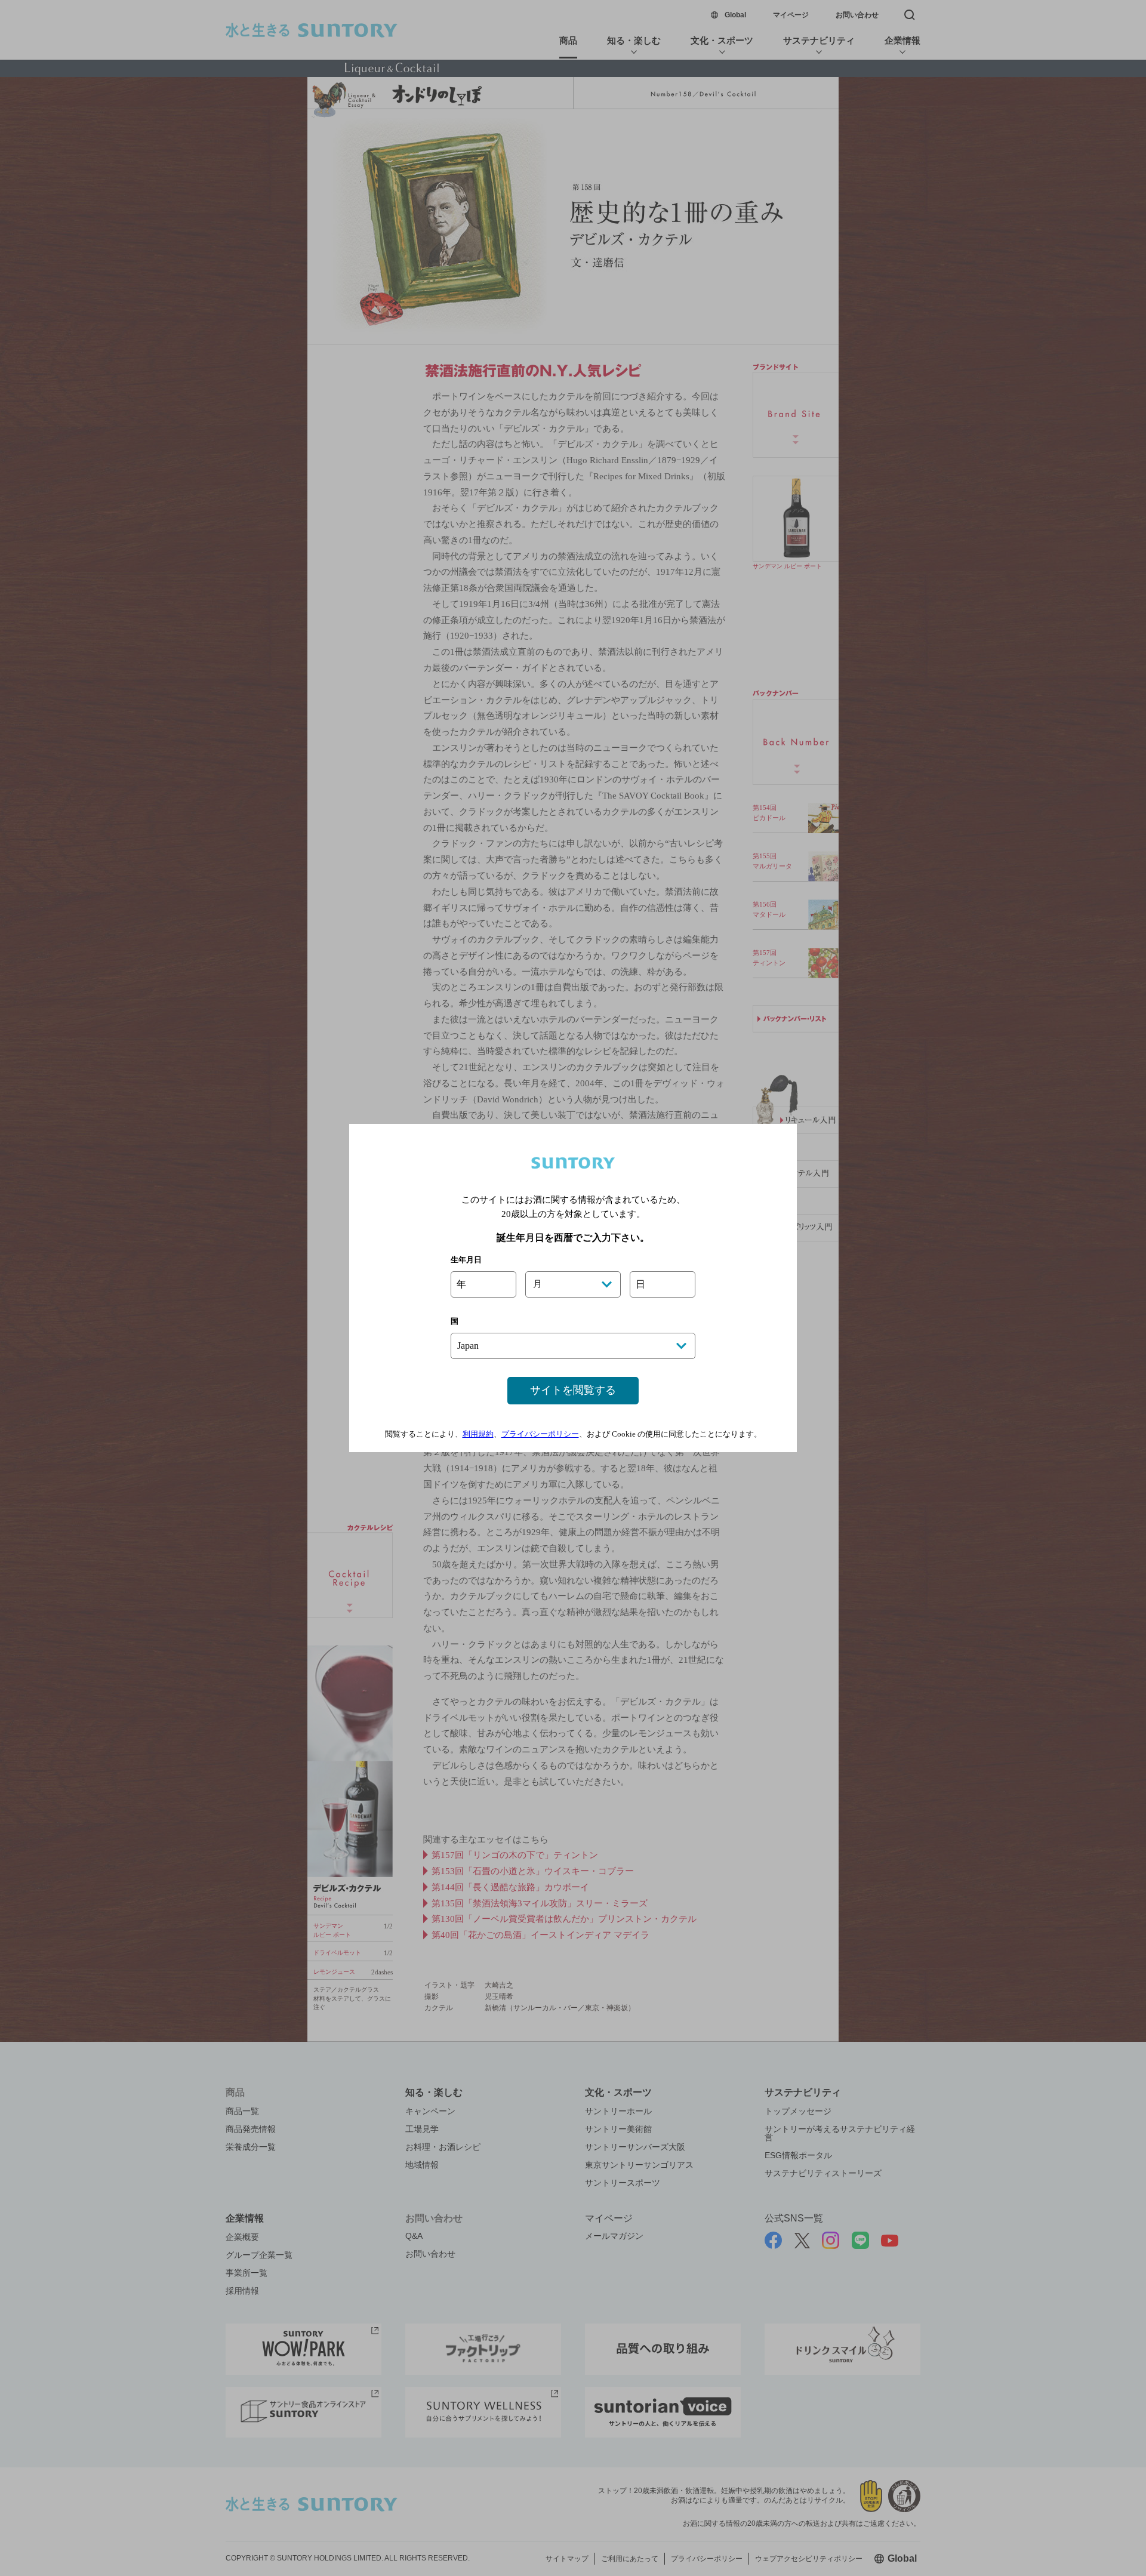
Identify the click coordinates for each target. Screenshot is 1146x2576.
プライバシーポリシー (540, 1434)
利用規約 (478, 1434)
